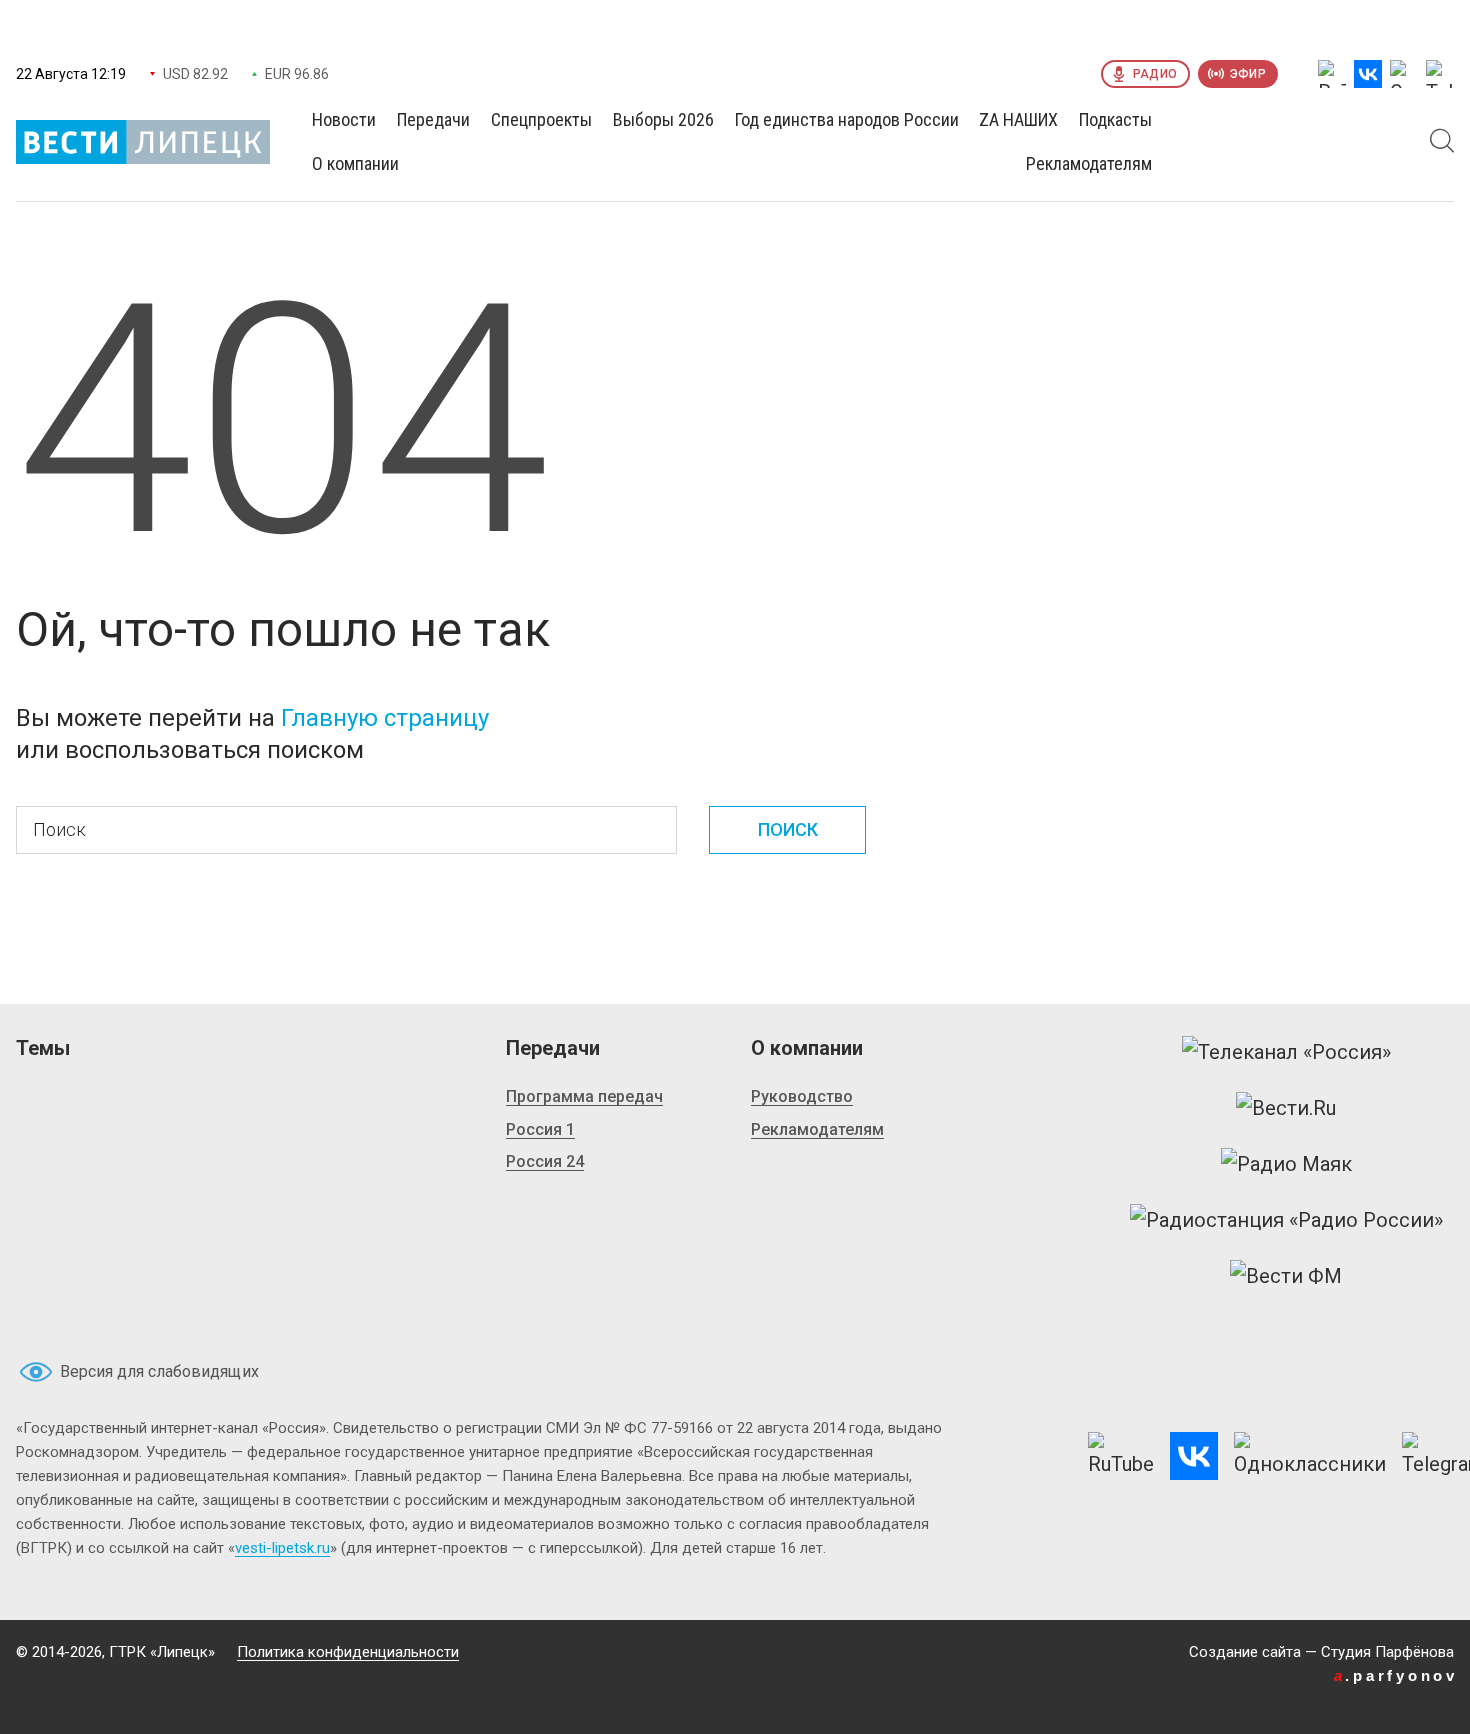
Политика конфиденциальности (348, 1652)
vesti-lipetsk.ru (282, 1548)
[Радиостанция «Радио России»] (1286, 1220)
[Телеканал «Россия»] (1286, 1052)
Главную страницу (385, 718)
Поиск (788, 829)
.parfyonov (1396, 1675)
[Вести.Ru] (1286, 1108)
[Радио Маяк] (1286, 1164)
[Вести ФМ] (1286, 1276)
